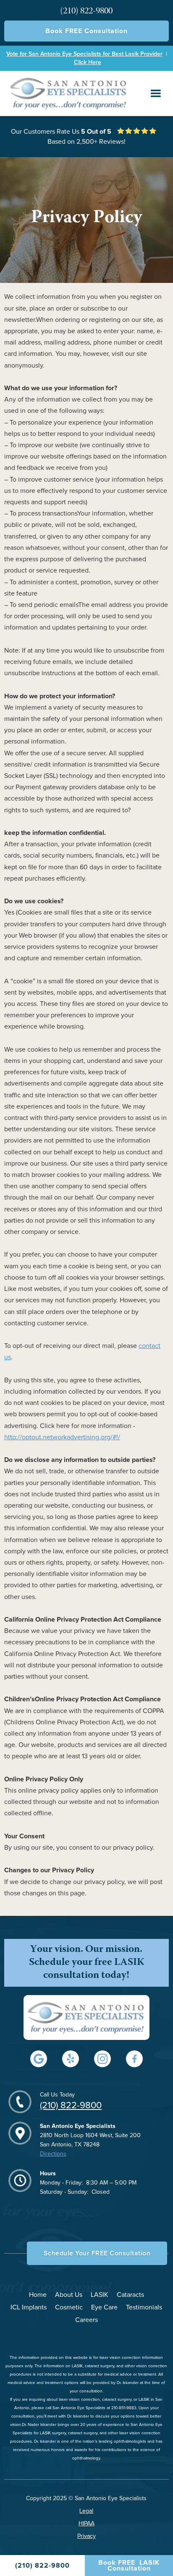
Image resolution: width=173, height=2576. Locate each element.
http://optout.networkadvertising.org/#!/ (62, 1437)
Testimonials (144, 2307)
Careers (86, 2320)
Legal (86, 2511)
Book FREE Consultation (86, 31)
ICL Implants (29, 2307)
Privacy (86, 2536)
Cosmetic (69, 2307)
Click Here (88, 62)
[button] (156, 93)
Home (38, 2295)
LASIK (100, 2295)
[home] (67, 93)
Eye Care (104, 2307)
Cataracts (130, 2295)
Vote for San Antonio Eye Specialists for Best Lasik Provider (84, 54)
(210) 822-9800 (71, 2106)
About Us (69, 2295)
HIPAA (86, 2524)
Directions (53, 2154)
